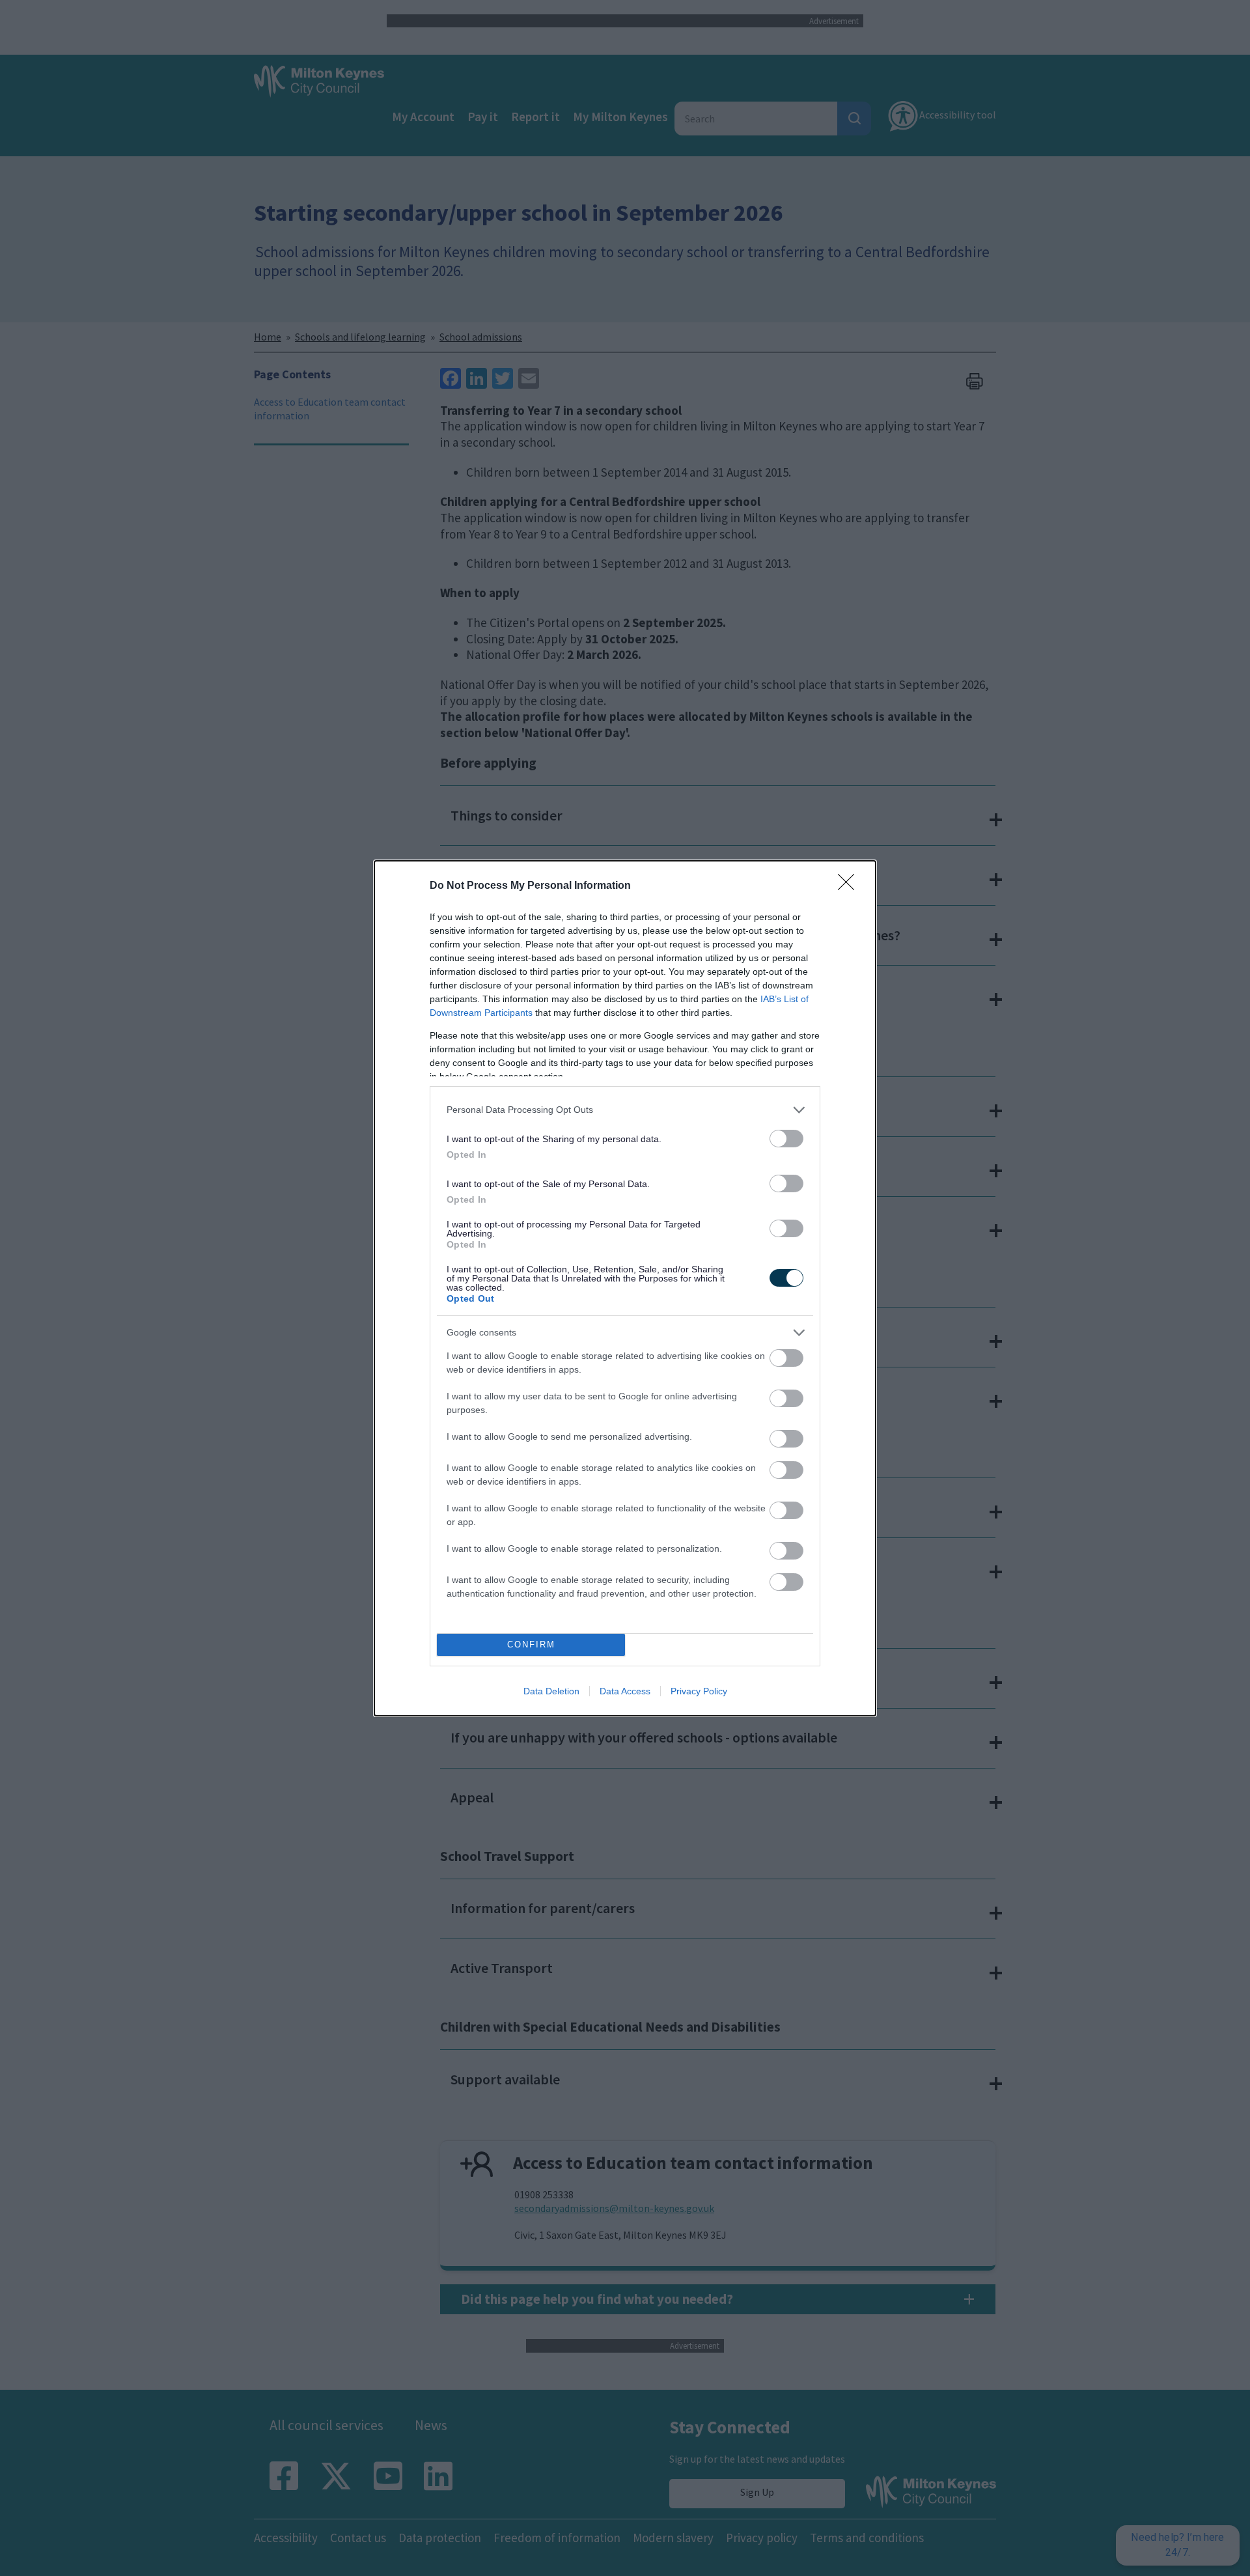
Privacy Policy (699, 1691)
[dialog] (625, 1288)
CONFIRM (531, 1645)
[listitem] (625, 1110)
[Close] (850, 886)
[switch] (786, 1139)
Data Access (625, 1691)
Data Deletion (551, 1691)
